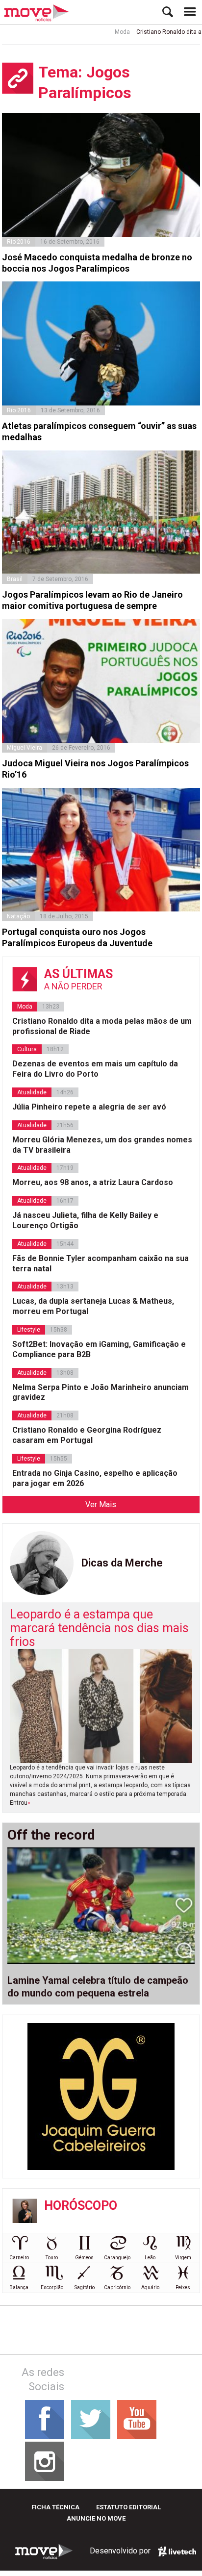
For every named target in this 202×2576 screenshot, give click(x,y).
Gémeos (84, 2258)
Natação (18, 916)
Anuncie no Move (96, 2518)
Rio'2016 (19, 242)
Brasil (15, 579)
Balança (19, 2287)
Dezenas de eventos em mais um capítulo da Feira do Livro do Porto (95, 1069)
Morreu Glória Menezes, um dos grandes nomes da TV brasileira (102, 1145)
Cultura (27, 1049)
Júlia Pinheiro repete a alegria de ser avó (89, 1107)
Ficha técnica (55, 2507)
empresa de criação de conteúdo (177, 2551)
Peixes (183, 2287)
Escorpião (52, 2287)
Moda (106, 32)
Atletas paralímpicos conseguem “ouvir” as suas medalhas (99, 431)
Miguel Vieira (25, 748)
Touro (52, 2258)
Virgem (183, 2258)
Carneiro (19, 2258)
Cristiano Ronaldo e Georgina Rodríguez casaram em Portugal (87, 1435)
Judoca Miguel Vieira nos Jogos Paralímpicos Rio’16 (95, 769)
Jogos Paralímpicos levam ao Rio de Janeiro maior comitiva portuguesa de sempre (92, 600)
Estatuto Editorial (128, 2507)
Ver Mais (101, 1504)
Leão (150, 2258)
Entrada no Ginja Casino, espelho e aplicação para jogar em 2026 (95, 1478)
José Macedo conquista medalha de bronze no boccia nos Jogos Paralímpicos (97, 263)
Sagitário (85, 2287)
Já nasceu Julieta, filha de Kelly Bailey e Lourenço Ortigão (85, 1220)
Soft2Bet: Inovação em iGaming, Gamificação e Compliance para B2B (99, 1349)
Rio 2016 (19, 410)
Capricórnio (117, 2287)
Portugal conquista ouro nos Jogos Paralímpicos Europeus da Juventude (77, 937)
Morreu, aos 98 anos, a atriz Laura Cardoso (93, 1182)
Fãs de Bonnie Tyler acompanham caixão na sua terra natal (101, 1263)
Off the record (51, 1835)
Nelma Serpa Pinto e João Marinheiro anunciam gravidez (101, 1392)
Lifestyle (29, 1330)
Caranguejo (117, 2258)
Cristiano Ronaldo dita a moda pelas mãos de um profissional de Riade (102, 1026)
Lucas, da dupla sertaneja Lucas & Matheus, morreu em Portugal (93, 1306)
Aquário (150, 2287)
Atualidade (32, 1092)
